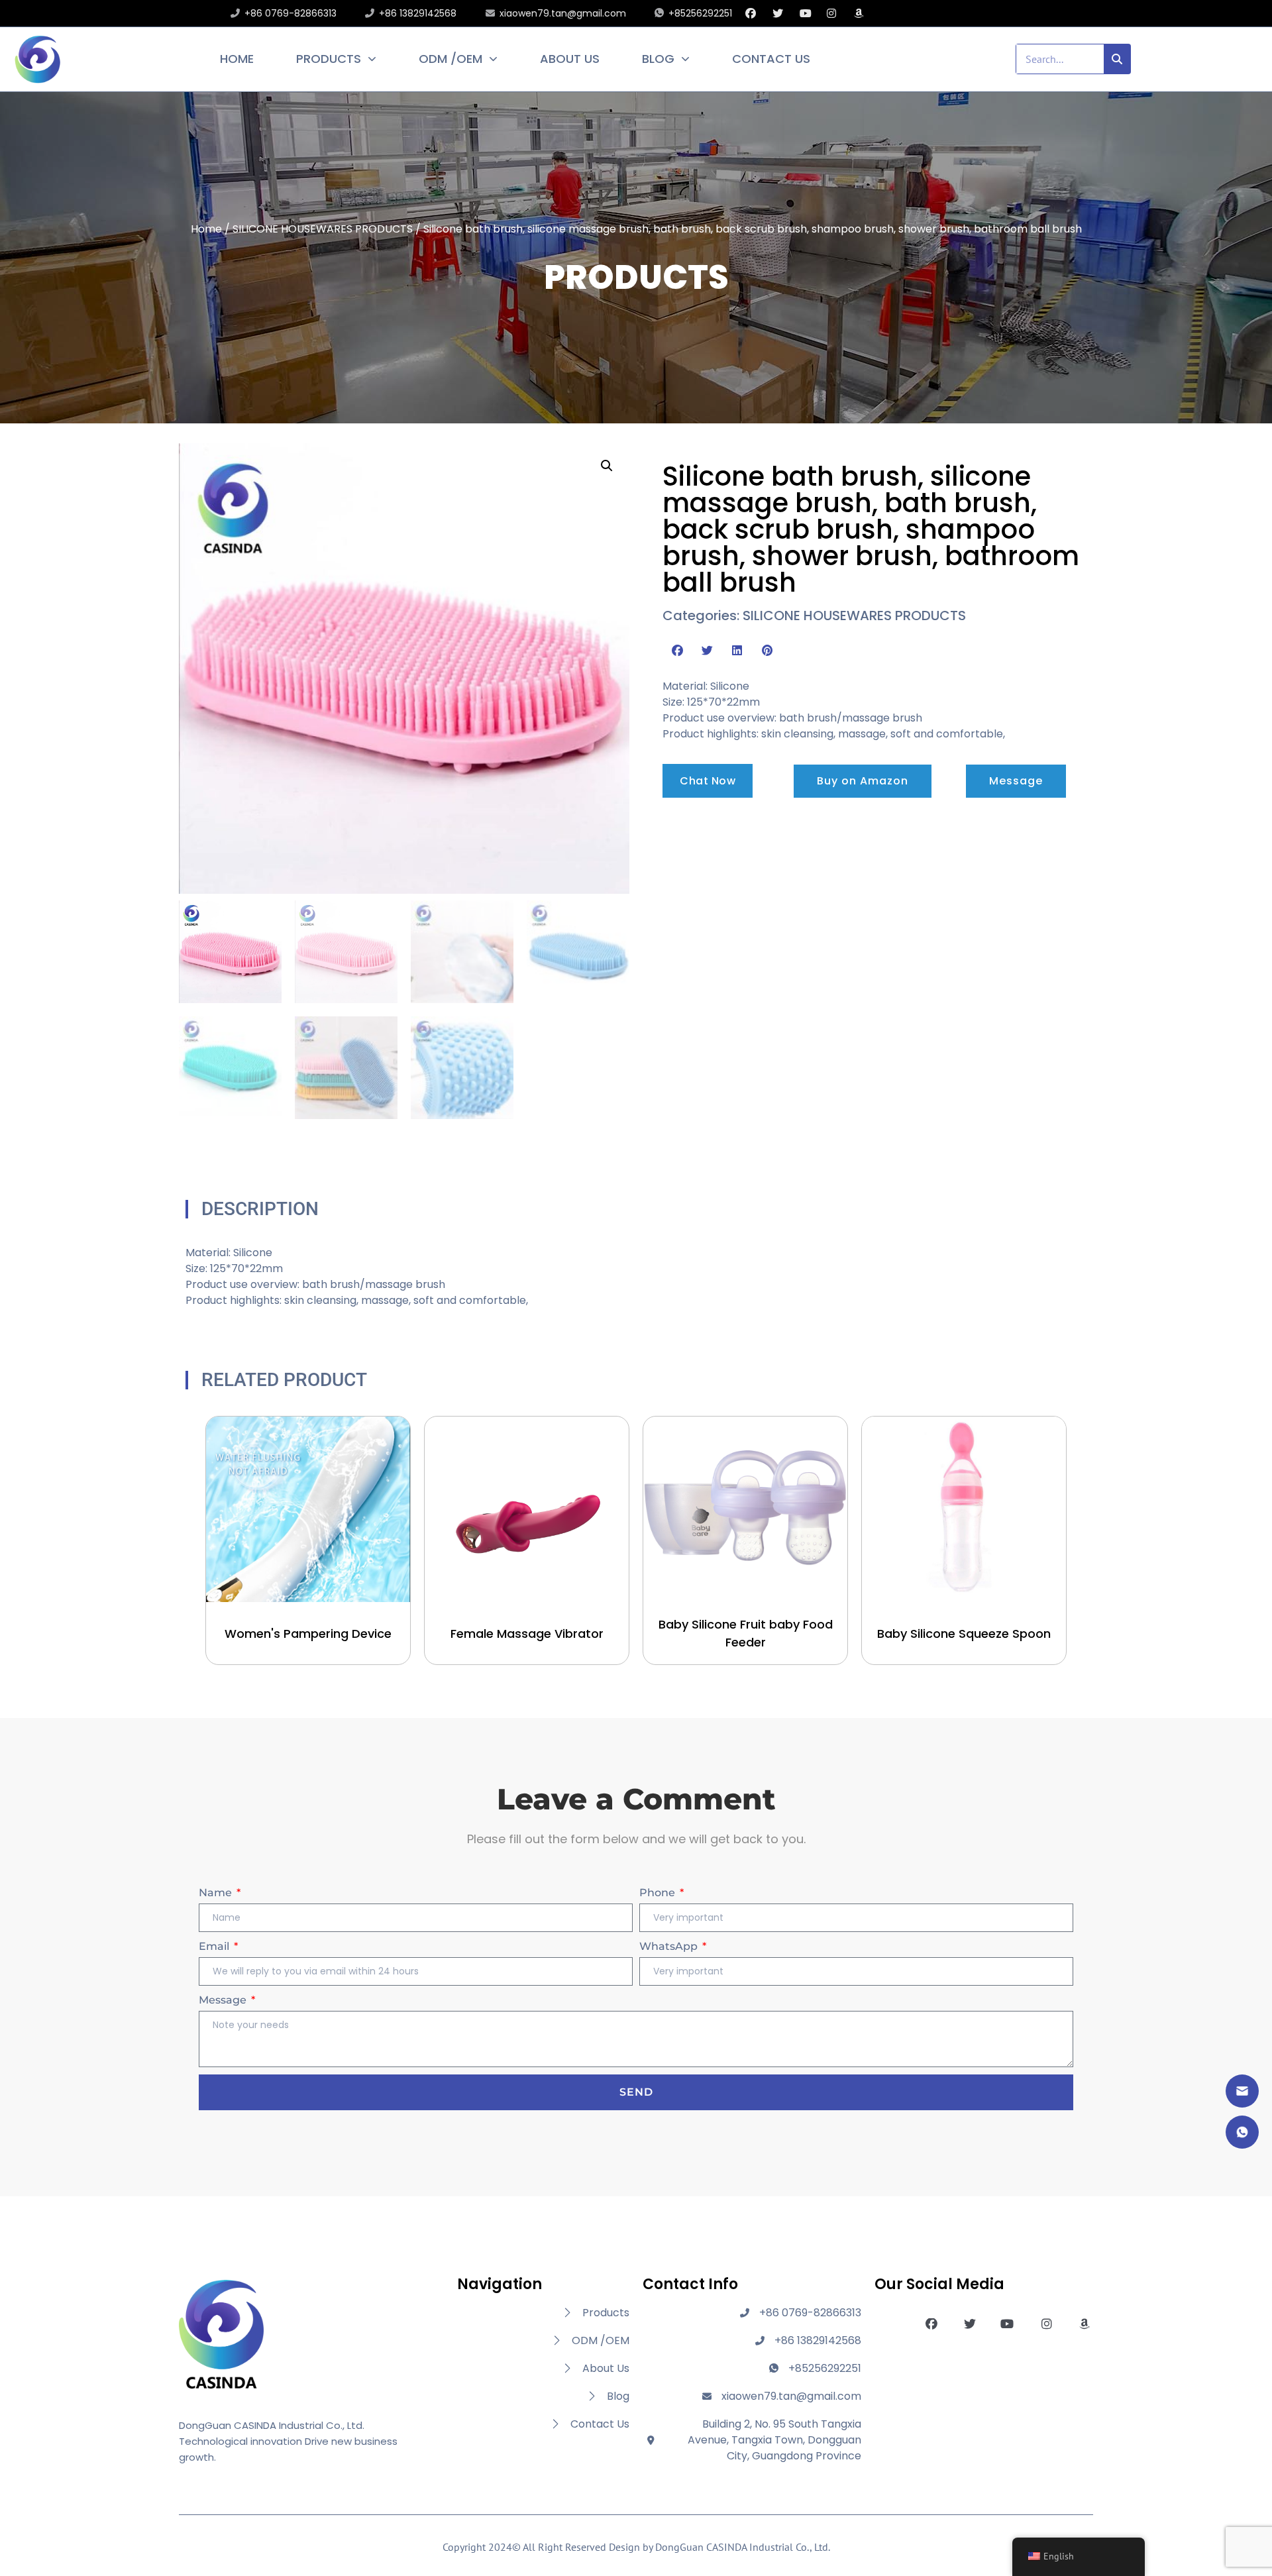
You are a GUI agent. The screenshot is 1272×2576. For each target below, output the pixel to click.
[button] (607, 466)
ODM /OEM (450, 59)
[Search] (1118, 59)
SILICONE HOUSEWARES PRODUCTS (323, 229)
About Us (570, 59)
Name (217, 1893)
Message (224, 2000)
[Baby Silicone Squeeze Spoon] (964, 1509)
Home (237, 59)
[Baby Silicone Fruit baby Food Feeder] (745, 1509)
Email (215, 1946)
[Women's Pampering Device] (308, 1509)
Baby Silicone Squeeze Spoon (964, 1634)
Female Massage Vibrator (527, 1634)
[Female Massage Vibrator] (527, 1509)
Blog (658, 59)
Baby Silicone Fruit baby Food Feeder (746, 1633)
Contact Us (771, 59)
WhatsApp (670, 1946)
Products (329, 59)
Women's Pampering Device (308, 1634)
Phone (659, 1893)
